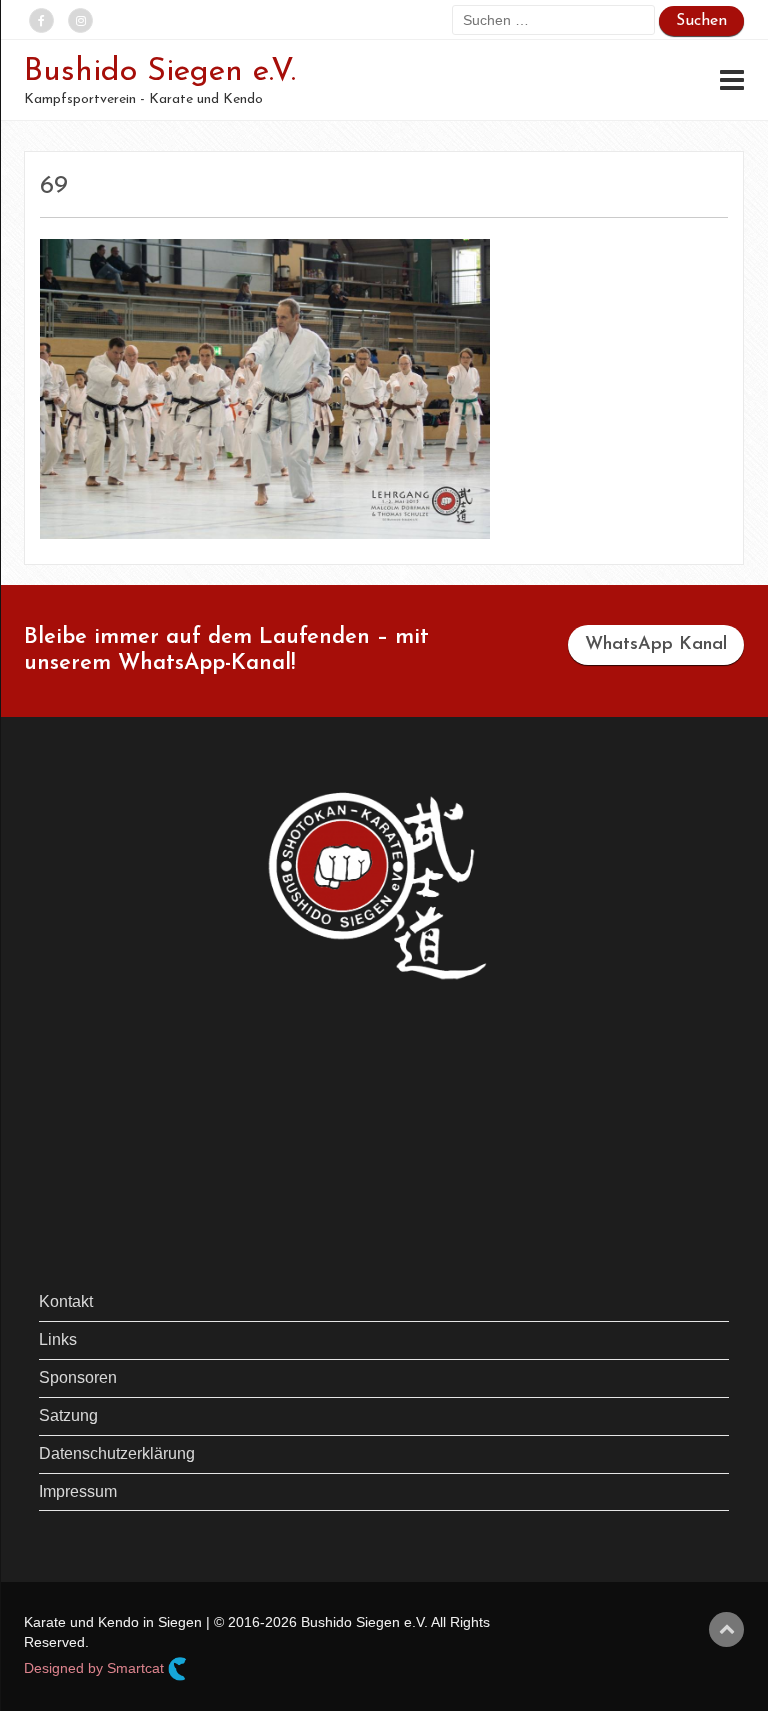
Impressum (78, 1491)
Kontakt (66, 1301)
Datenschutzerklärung (117, 1453)
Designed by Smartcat (96, 1668)
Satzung (68, 1415)
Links (58, 1339)
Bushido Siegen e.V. (160, 72)
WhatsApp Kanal (656, 645)
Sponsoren (78, 1377)
